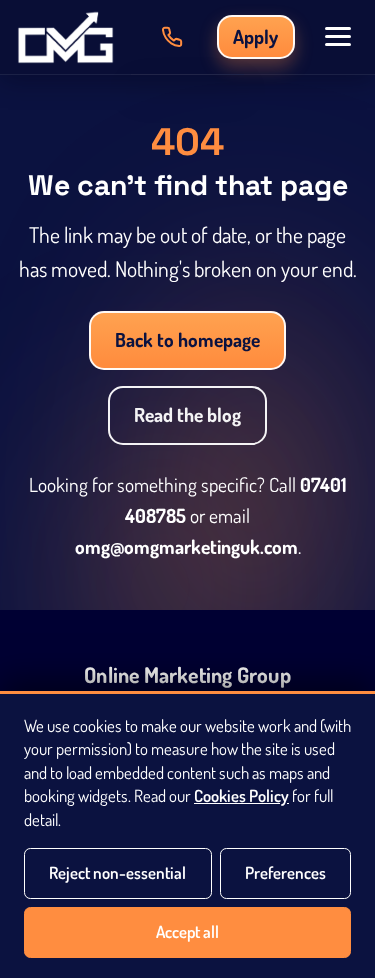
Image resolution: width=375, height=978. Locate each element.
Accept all (187, 931)
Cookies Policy (241, 795)
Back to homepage (187, 339)
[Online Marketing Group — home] (65, 37)
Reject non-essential (117, 872)
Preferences (285, 872)
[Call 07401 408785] (172, 37)
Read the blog (187, 414)
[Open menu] (338, 36)
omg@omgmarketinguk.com (186, 546)
